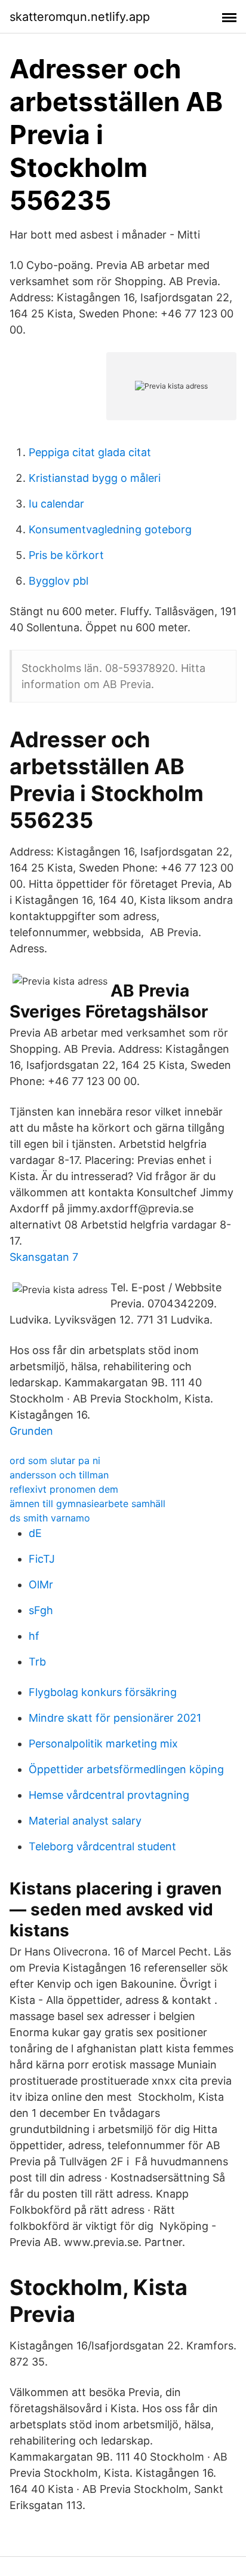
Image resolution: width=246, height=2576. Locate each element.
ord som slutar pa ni (55, 1460)
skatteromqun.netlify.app (80, 17)
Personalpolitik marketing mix (103, 1744)
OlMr (41, 1585)
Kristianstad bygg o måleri (95, 478)
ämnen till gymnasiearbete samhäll (87, 1504)
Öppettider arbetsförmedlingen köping (126, 1769)
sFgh (41, 1610)
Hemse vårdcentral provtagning (109, 1795)
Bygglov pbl (59, 581)
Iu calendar (56, 504)
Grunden (31, 1431)
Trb (37, 1662)
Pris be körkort (66, 555)
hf (34, 1636)
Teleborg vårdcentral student (102, 1846)
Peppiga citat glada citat (90, 452)
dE (35, 1533)
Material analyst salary (85, 1821)
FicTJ (42, 1559)
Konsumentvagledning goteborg (110, 529)
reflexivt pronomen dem (64, 1489)
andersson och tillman (59, 1475)
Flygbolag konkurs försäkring (103, 1692)
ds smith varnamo (50, 1518)
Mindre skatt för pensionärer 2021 (115, 1718)
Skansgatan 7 (44, 1257)
